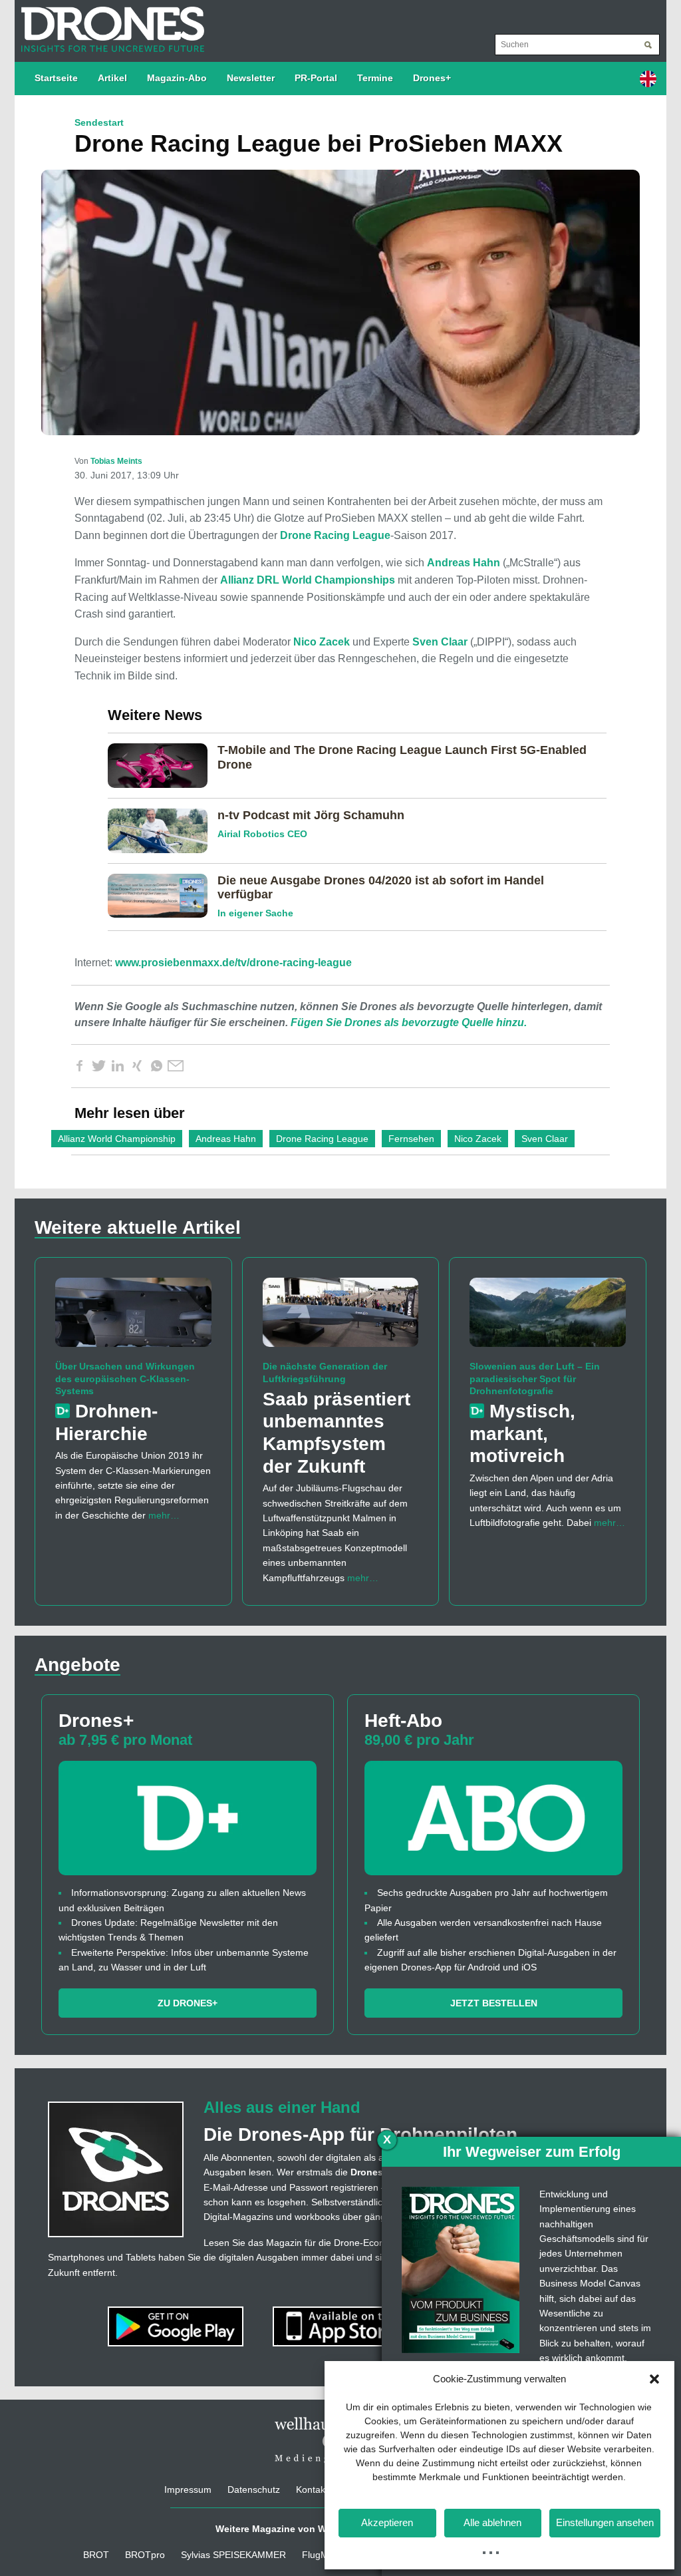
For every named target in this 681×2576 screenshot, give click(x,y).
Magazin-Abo (177, 78)
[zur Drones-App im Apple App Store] (342, 2326)
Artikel (112, 78)
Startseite (56, 78)
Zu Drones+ (188, 2003)
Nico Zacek (322, 642)
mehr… (164, 1515)
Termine (375, 78)
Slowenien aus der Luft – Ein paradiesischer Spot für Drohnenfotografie (535, 1378)
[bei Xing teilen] (137, 1066)
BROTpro (145, 2555)
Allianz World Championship (117, 1139)
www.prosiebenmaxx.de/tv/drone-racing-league (233, 963)
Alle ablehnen (492, 2522)
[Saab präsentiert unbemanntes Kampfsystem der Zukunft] (341, 1318)
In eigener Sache (255, 913)
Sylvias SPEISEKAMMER (233, 2555)
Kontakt (312, 2489)
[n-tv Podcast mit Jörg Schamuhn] (163, 830)
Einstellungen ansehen (605, 2522)
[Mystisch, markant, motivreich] (548, 1318)
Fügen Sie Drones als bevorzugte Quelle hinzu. (409, 1022)
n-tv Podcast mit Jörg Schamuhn (311, 815)
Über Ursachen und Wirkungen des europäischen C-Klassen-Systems (125, 1378)
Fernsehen (411, 1139)
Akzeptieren (387, 2522)
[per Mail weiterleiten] (176, 1066)
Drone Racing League (335, 535)
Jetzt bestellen (494, 2003)
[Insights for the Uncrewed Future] (109, 23)
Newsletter (251, 78)
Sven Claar (440, 642)
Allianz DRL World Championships (308, 580)
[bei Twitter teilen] (98, 1066)
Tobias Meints (116, 461)
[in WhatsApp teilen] (156, 1066)
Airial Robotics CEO (262, 834)
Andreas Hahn (464, 563)
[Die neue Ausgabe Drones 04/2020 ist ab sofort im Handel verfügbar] (163, 895)
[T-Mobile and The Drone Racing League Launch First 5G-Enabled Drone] (163, 765)
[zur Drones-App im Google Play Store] (177, 2326)
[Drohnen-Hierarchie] (133, 1318)
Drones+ (432, 78)
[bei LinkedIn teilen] (118, 1066)
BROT (96, 2555)
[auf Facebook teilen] (79, 1066)
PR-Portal (316, 78)
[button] (654, 2379)
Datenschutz (254, 2489)
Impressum (188, 2489)
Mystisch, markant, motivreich (522, 1433)
